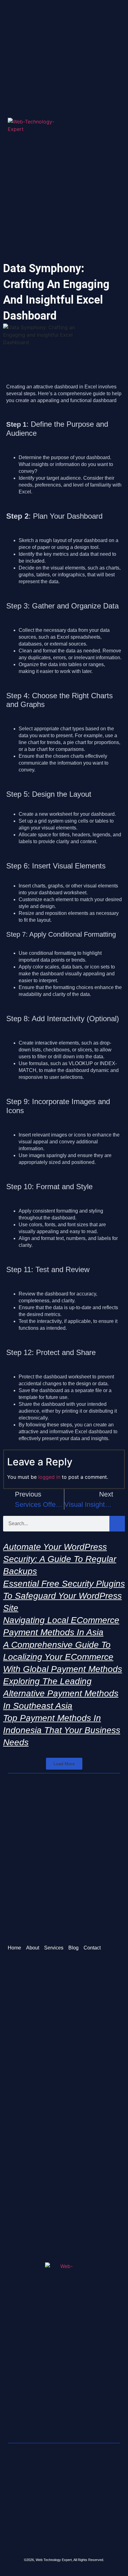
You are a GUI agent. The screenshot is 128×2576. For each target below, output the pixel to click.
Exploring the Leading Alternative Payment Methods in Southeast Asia (61, 1693)
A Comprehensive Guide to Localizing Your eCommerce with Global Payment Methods (63, 1657)
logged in (49, 1477)
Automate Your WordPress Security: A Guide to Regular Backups (60, 1559)
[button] (118, 129)
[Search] (117, 1524)
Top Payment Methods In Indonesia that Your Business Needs (62, 1730)
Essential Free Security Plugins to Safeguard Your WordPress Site (64, 1596)
